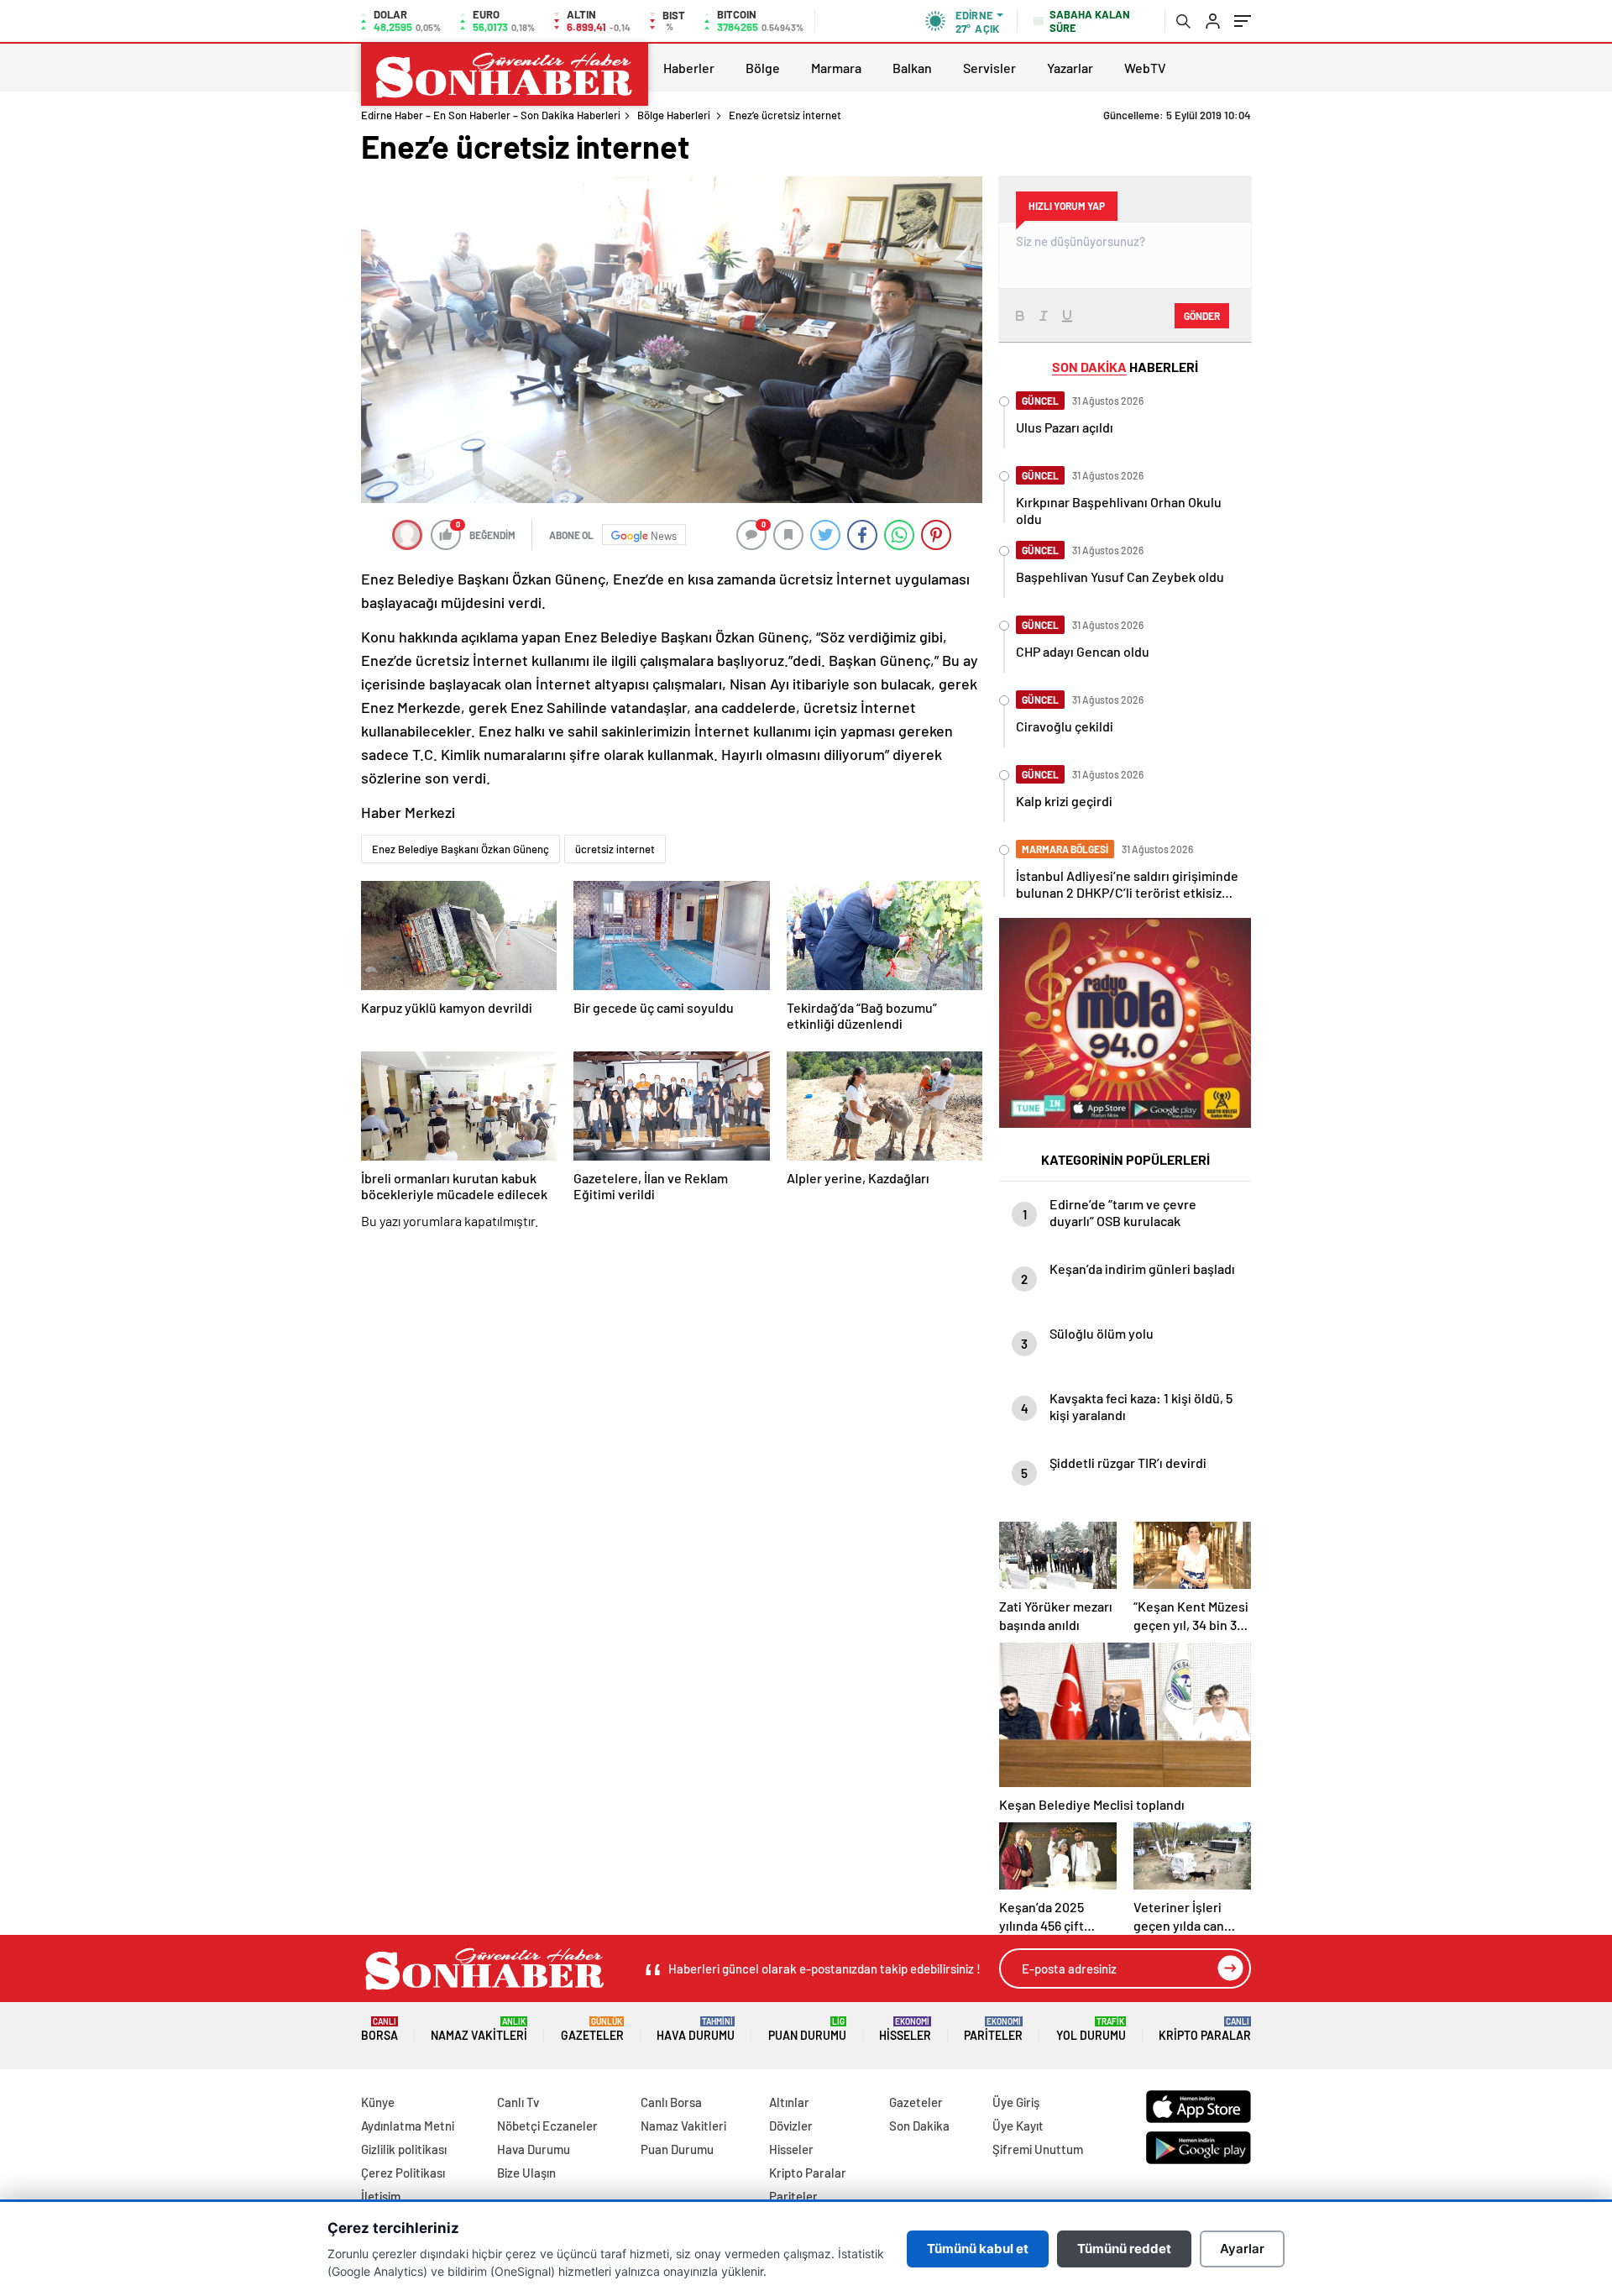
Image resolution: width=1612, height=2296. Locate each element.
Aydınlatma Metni (408, 2126)
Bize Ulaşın (526, 2173)
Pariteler (993, 2029)
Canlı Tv (518, 2102)
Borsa (379, 2029)
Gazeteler (592, 2029)
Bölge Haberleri (674, 115)
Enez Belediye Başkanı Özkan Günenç (461, 849)
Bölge (763, 68)
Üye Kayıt (1018, 2126)
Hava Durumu (696, 2029)
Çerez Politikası (403, 2173)
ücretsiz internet (615, 849)
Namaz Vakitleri (479, 2029)
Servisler (989, 68)
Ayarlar (1242, 2249)
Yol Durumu (1091, 2029)
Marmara (836, 68)
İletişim (381, 2196)
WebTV (1145, 68)
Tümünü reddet (1124, 2249)
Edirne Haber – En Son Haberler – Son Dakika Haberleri (491, 115)
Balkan (912, 68)
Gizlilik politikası (404, 2149)
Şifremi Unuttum (1038, 2149)
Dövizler (791, 2126)
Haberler (689, 68)
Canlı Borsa (671, 2102)
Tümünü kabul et (978, 2249)
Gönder (1202, 316)
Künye (378, 2102)
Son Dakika (919, 2126)
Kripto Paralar (1205, 2029)
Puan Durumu (807, 2029)
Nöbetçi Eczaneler (547, 2126)
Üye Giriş (1016, 2102)
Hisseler (905, 2029)
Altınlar (789, 2102)
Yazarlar (1070, 68)
